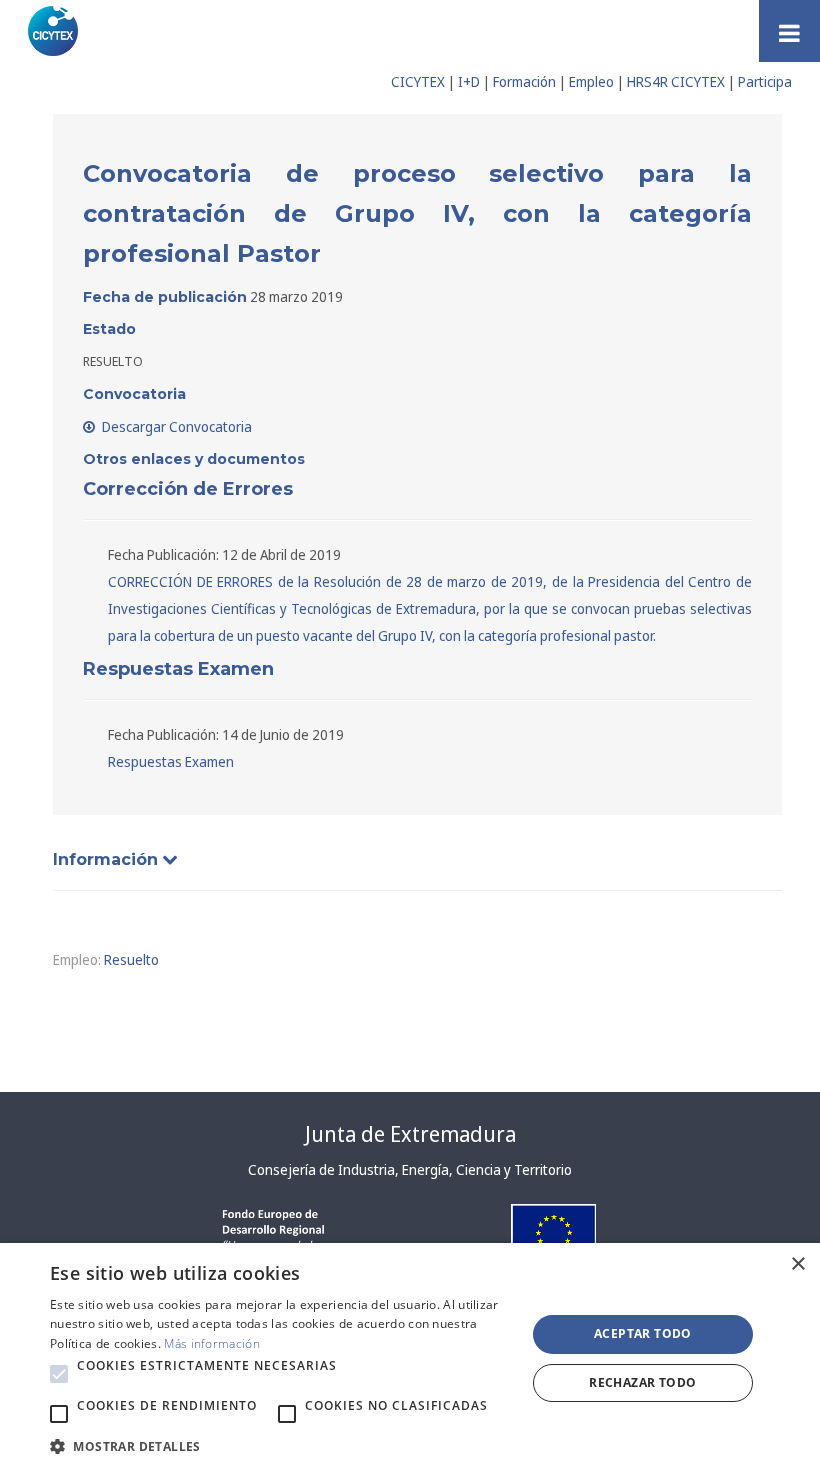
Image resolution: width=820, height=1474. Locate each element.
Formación (524, 81)
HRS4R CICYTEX (676, 81)
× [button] (797, 1264)
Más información (212, 1343)
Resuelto (131, 959)
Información (108, 859)
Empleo (591, 81)
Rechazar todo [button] (642, 1382)
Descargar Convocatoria (175, 426)
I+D (469, 81)
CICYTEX (418, 81)
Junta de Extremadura (410, 1134)
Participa (765, 81)
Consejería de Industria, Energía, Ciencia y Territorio (410, 1169)
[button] (59, 1374)
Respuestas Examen (171, 761)
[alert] (410, 1358)
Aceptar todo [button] (643, 1333)
